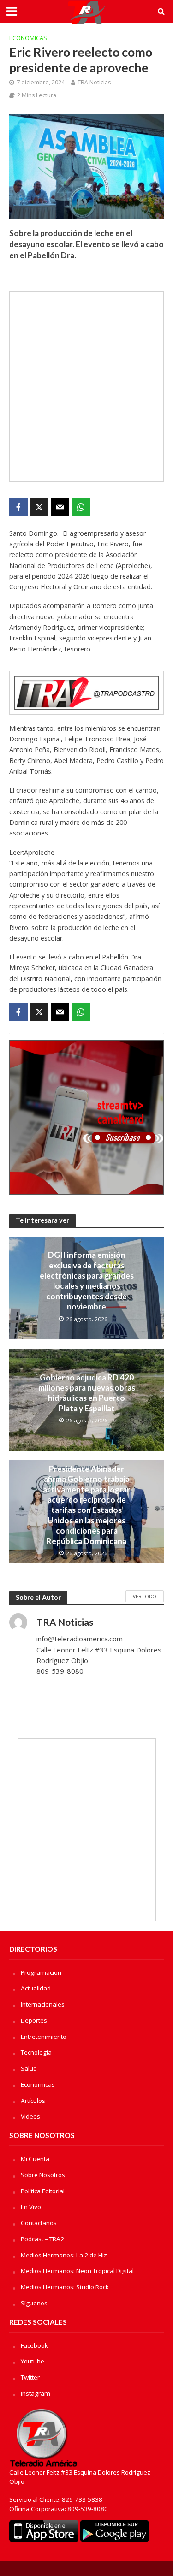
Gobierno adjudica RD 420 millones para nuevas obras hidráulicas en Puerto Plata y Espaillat (87, 1393)
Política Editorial (43, 2191)
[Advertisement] (86, 387)
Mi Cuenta (35, 2159)
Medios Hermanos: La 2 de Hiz (64, 2255)
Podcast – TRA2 (42, 2239)
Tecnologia (36, 2052)
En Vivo (31, 2207)
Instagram (36, 2393)
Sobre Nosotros (43, 2175)
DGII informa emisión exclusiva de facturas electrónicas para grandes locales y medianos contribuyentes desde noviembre (87, 1281)
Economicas (28, 38)
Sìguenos (34, 2303)
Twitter (30, 2377)
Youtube (33, 2361)
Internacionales (43, 2004)
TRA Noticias (94, 82)
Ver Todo (145, 1596)
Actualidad (36, 1988)
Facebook (34, 2345)
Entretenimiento (44, 2037)
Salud (29, 2068)
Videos (30, 2116)
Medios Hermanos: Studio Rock (65, 2287)
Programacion (41, 1972)
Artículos (33, 2101)
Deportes (34, 2020)
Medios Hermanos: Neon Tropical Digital (77, 2271)
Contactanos (39, 2223)
